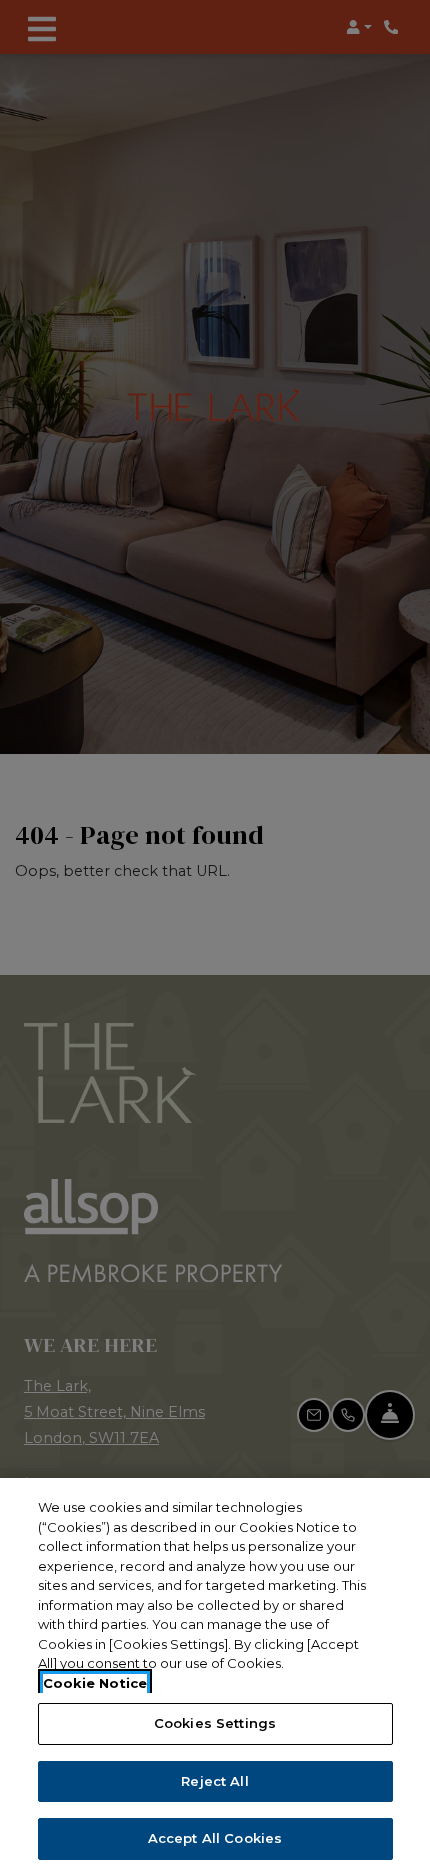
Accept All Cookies (215, 1838)
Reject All (214, 1781)
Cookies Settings (215, 1723)
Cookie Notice (95, 1683)
